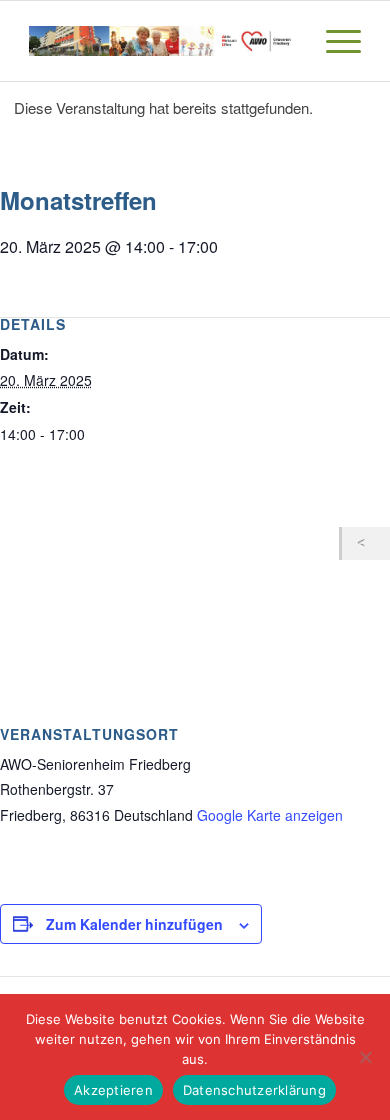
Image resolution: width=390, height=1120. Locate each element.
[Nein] (365, 1057)
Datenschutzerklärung (254, 1090)
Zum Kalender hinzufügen (134, 924)
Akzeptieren (113, 1090)
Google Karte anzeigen (270, 815)
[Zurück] (366, 543)
